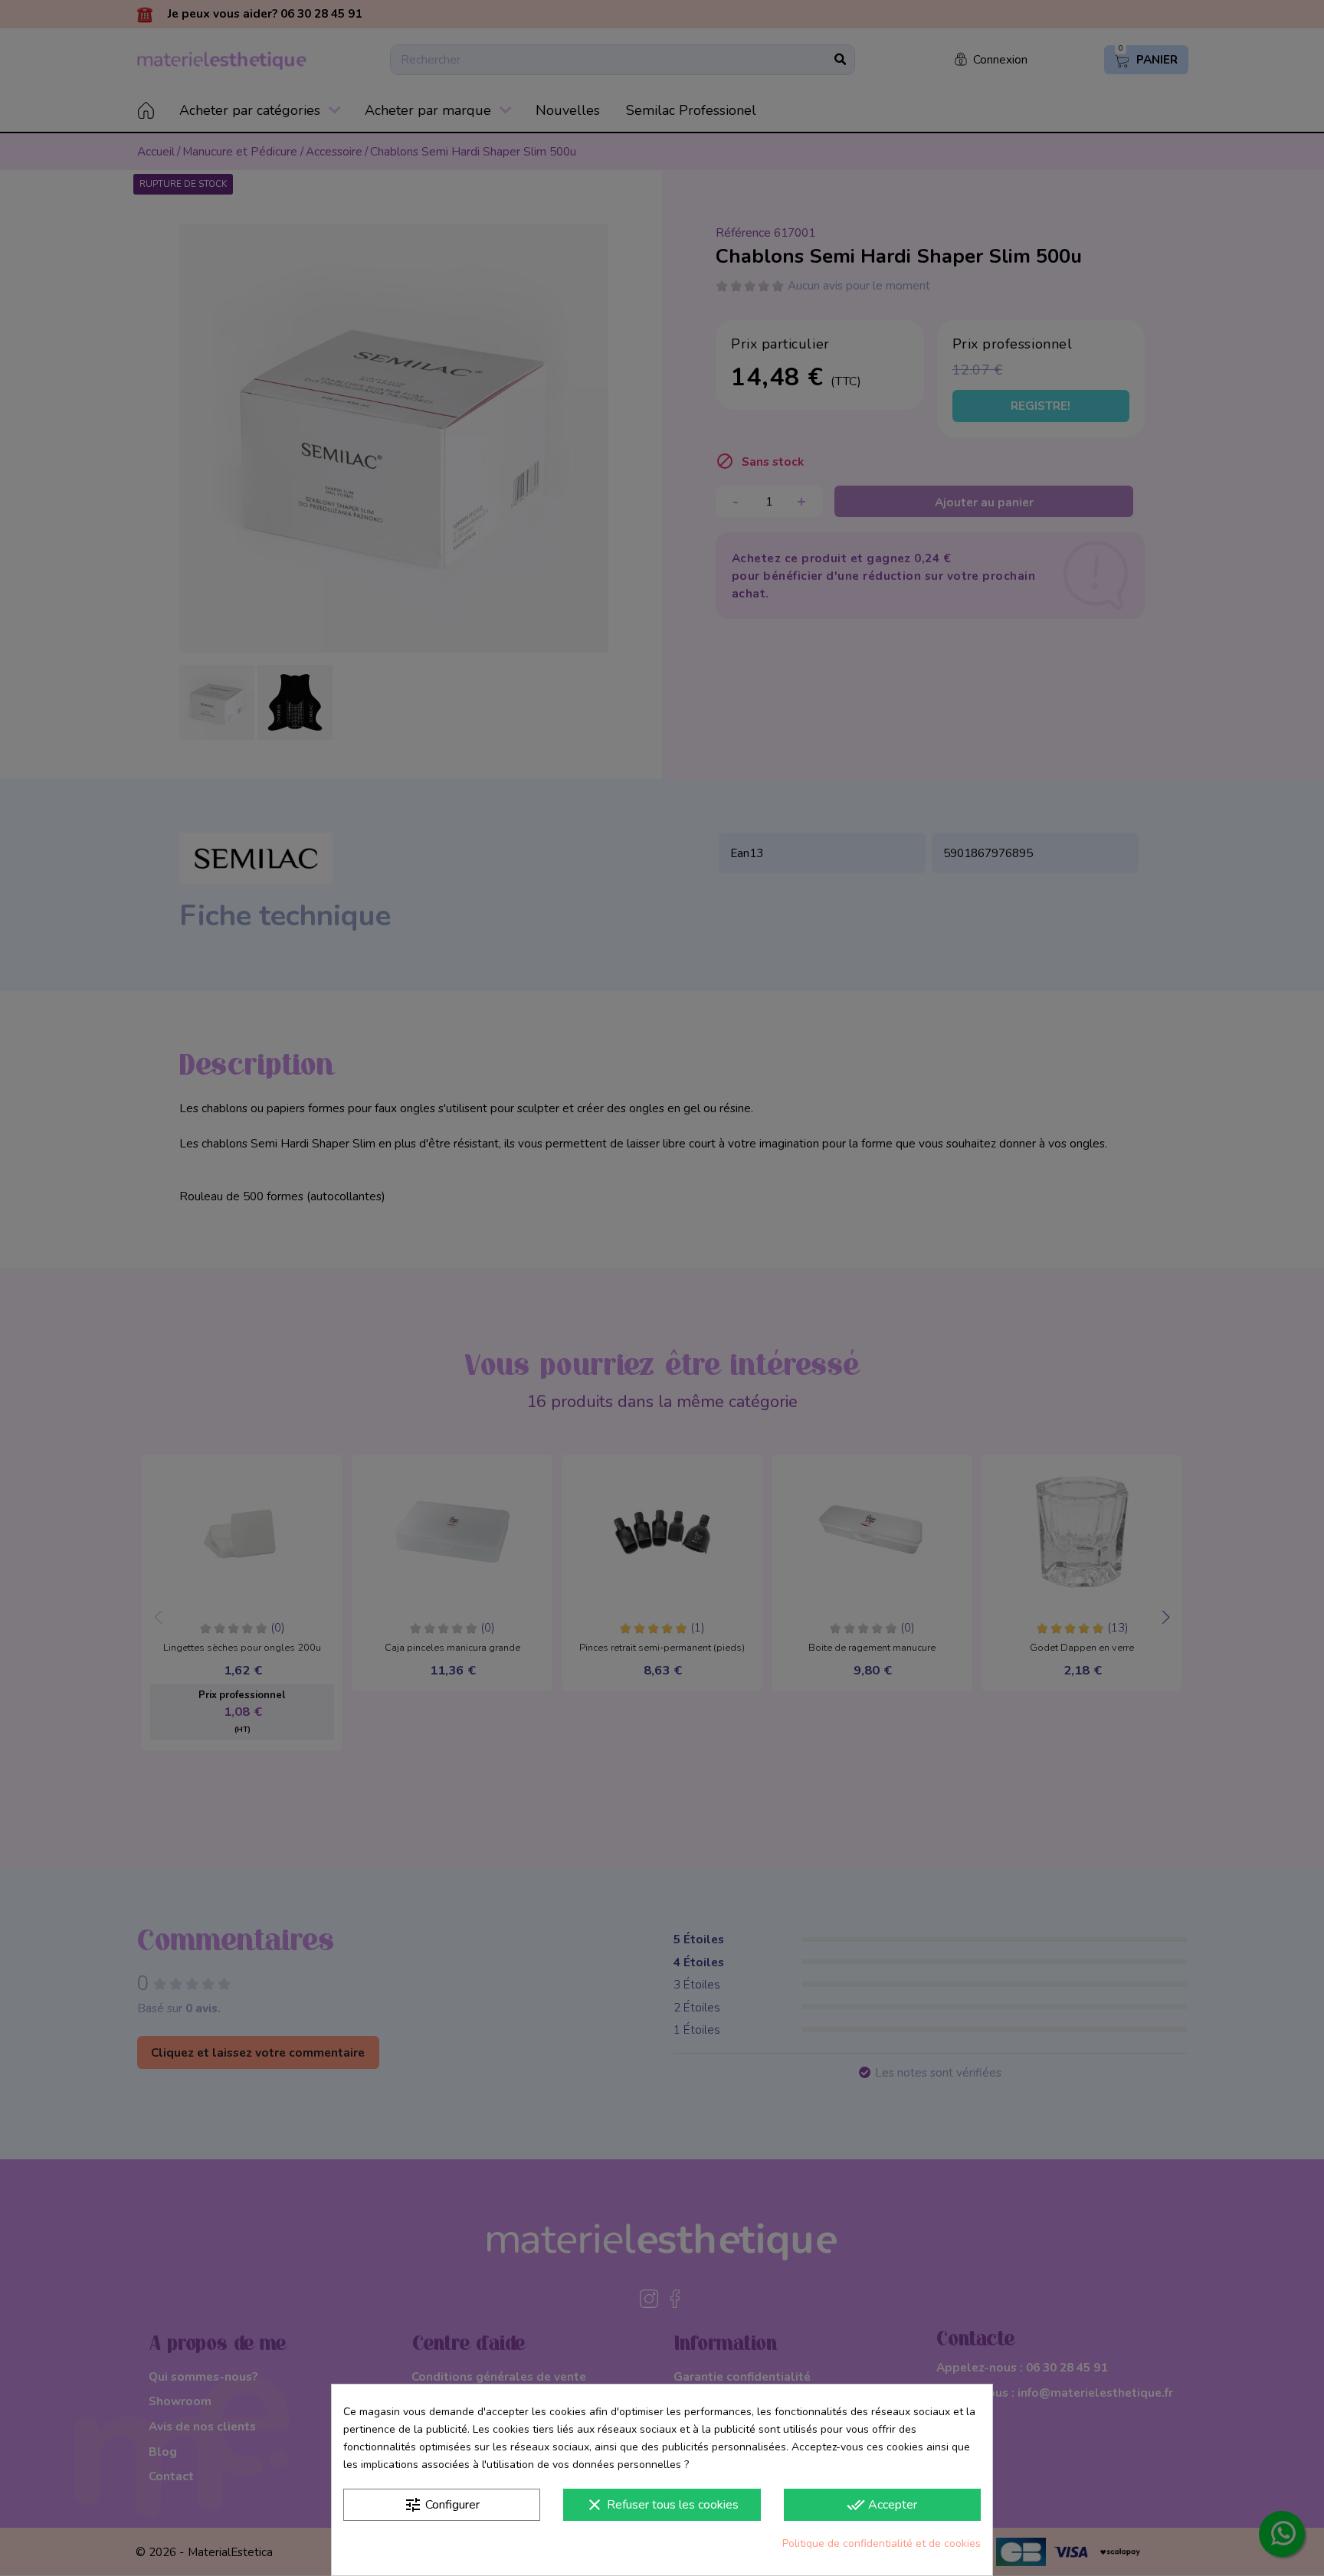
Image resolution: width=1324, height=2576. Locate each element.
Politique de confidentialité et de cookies (882, 2543)
